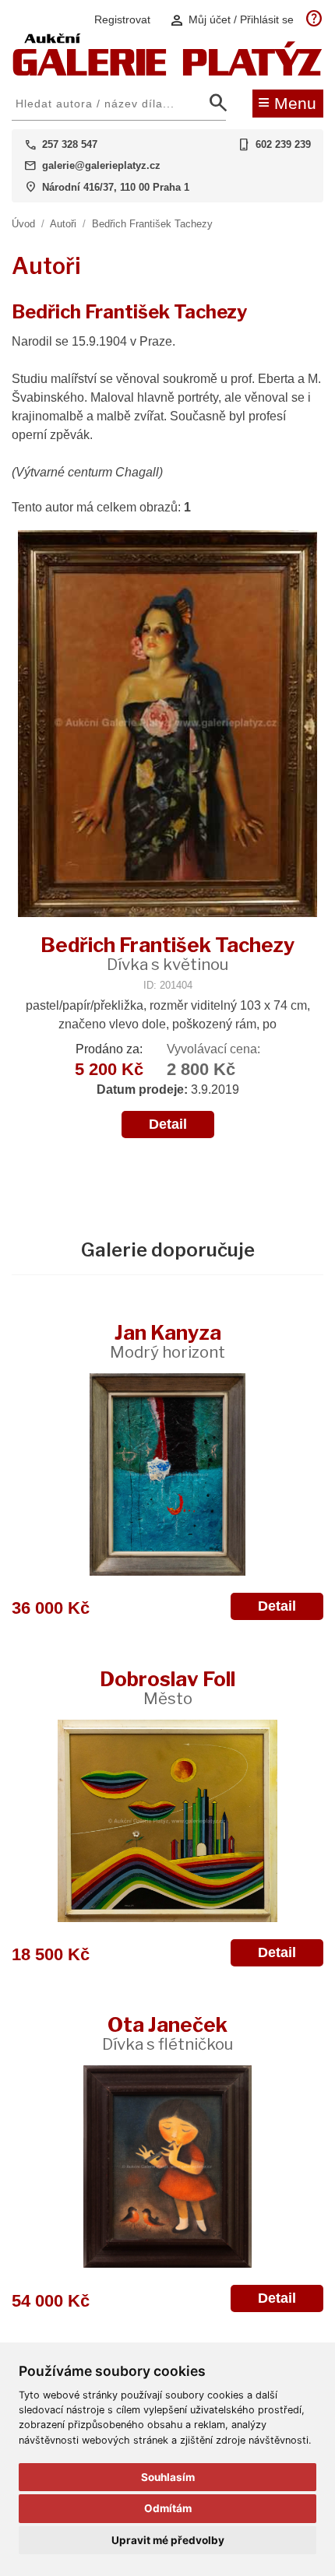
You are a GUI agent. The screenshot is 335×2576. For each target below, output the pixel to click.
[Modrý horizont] (167, 1474)
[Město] (167, 1821)
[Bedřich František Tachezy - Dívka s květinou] (167, 725)
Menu (287, 102)
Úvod (23, 224)
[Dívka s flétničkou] (167, 2167)
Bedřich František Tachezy (152, 224)
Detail (168, 1124)
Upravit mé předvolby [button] (168, 2540)
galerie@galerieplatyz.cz (101, 165)
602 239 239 (283, 144)
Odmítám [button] (168, 2508)
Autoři (63, 224)
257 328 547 (70, 144)
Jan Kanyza (167, 1341)
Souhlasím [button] (168, 2477)
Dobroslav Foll (167, 1687)
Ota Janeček (167, 2033)
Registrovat (122, 19)
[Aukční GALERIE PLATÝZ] (167, 72)
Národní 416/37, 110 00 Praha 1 (116, 187)
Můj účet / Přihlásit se (231, 20)
